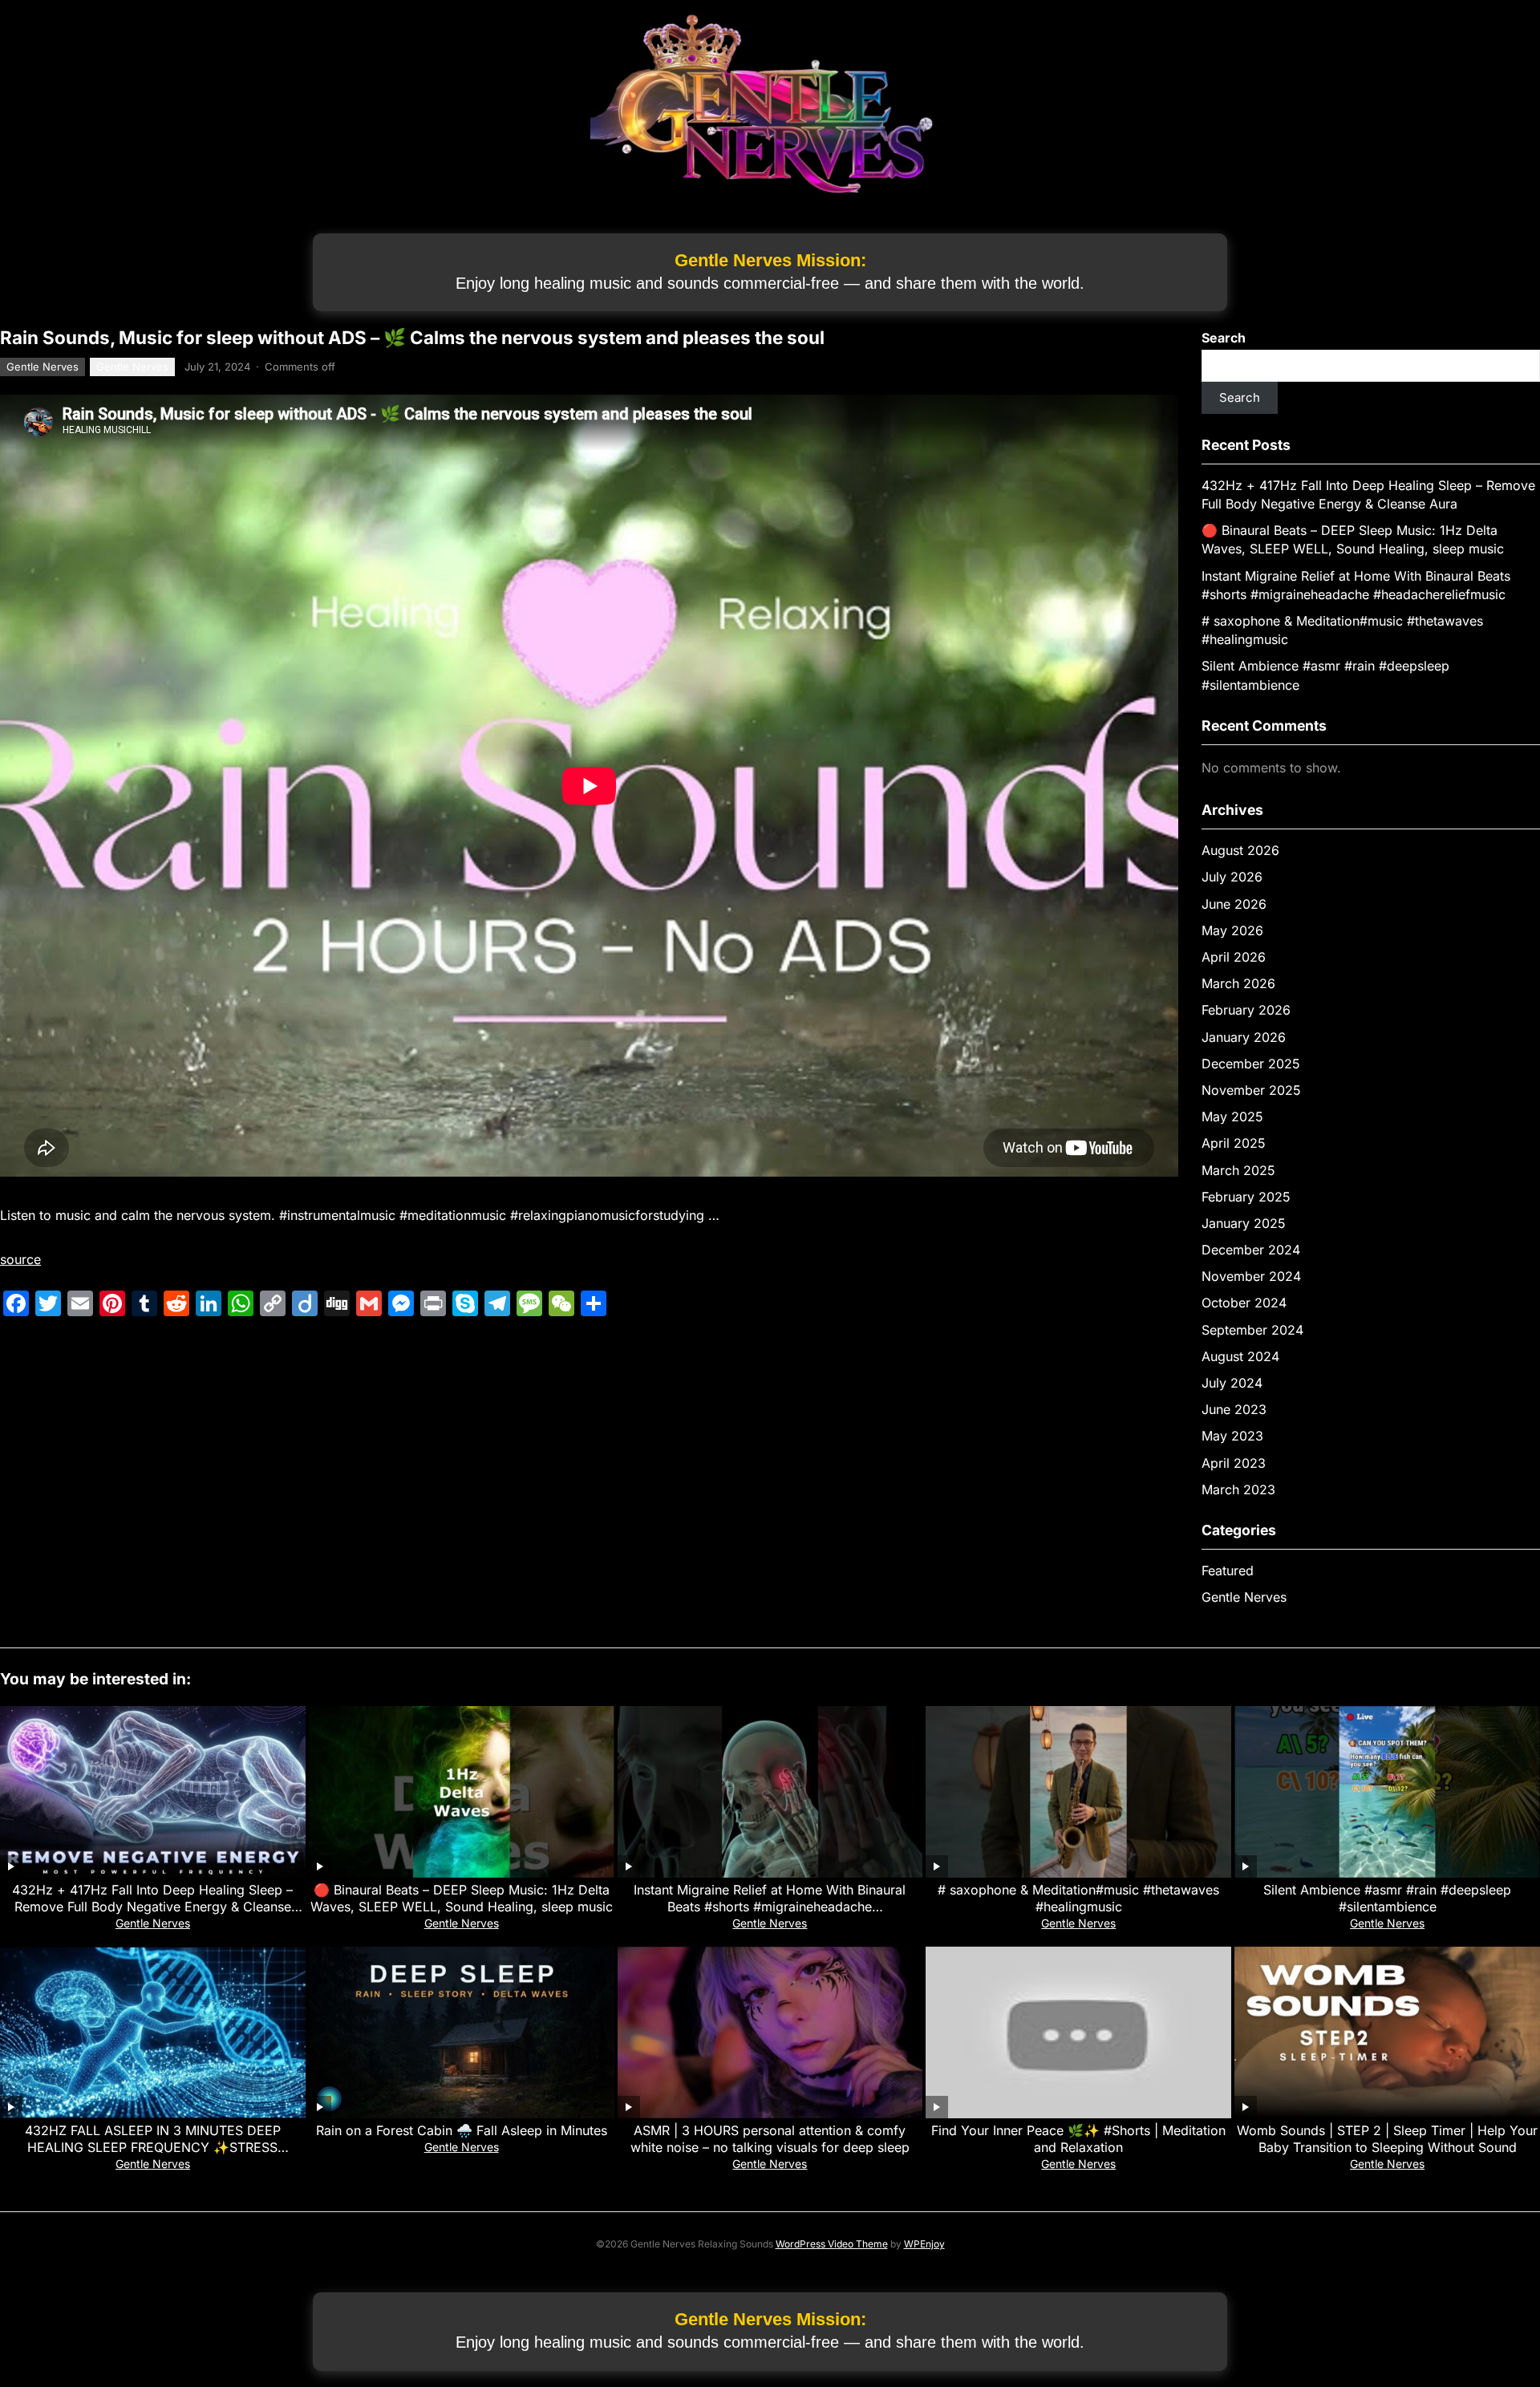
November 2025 (1251, 1090)
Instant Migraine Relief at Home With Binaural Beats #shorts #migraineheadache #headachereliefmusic (770, 1907)
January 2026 (1244, 1037)
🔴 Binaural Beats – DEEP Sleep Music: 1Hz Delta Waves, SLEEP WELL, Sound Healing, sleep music (462, 1898)
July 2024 (1232, 1383)
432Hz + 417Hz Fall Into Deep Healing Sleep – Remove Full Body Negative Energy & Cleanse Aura (152, 1907)
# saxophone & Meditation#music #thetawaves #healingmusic (1078, 1898)
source (20, 1259)
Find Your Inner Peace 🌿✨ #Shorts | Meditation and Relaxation (1078, 2139)
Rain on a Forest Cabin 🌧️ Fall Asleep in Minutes (462, 2130)
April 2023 (1234, 1463)
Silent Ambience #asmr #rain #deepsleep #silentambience (1387, 1898)
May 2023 (1232, 1436)
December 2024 (1251, 1250)
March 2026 (1238, 983)
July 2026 (1232, 877)
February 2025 (1246, 1197)
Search (1224, 338)
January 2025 (1244, 1223)
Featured (1228, 1570)
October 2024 (1244, 1303)
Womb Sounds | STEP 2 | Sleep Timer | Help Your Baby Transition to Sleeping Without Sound (1387, 2139)
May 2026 (1232, 930)
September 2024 (1252, 1330)
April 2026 (1234, 957)
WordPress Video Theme (832, 2244)
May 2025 (1232, 1116)
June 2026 (1234, 904)
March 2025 (1238, 1170)
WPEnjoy (924, 2244)
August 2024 (1240, 1356)
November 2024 (1251, 1276)
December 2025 (1251, 1064)
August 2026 (1240, 850)
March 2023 (1238, 1489)
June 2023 (1234, 1409)
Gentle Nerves (43, 367)
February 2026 (1246, 1010)
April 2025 (1234, 1143)
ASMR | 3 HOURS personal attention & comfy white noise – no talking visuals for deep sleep (770, 2139)
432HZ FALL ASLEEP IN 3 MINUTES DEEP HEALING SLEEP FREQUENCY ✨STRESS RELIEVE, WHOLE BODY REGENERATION (153, 2147)
